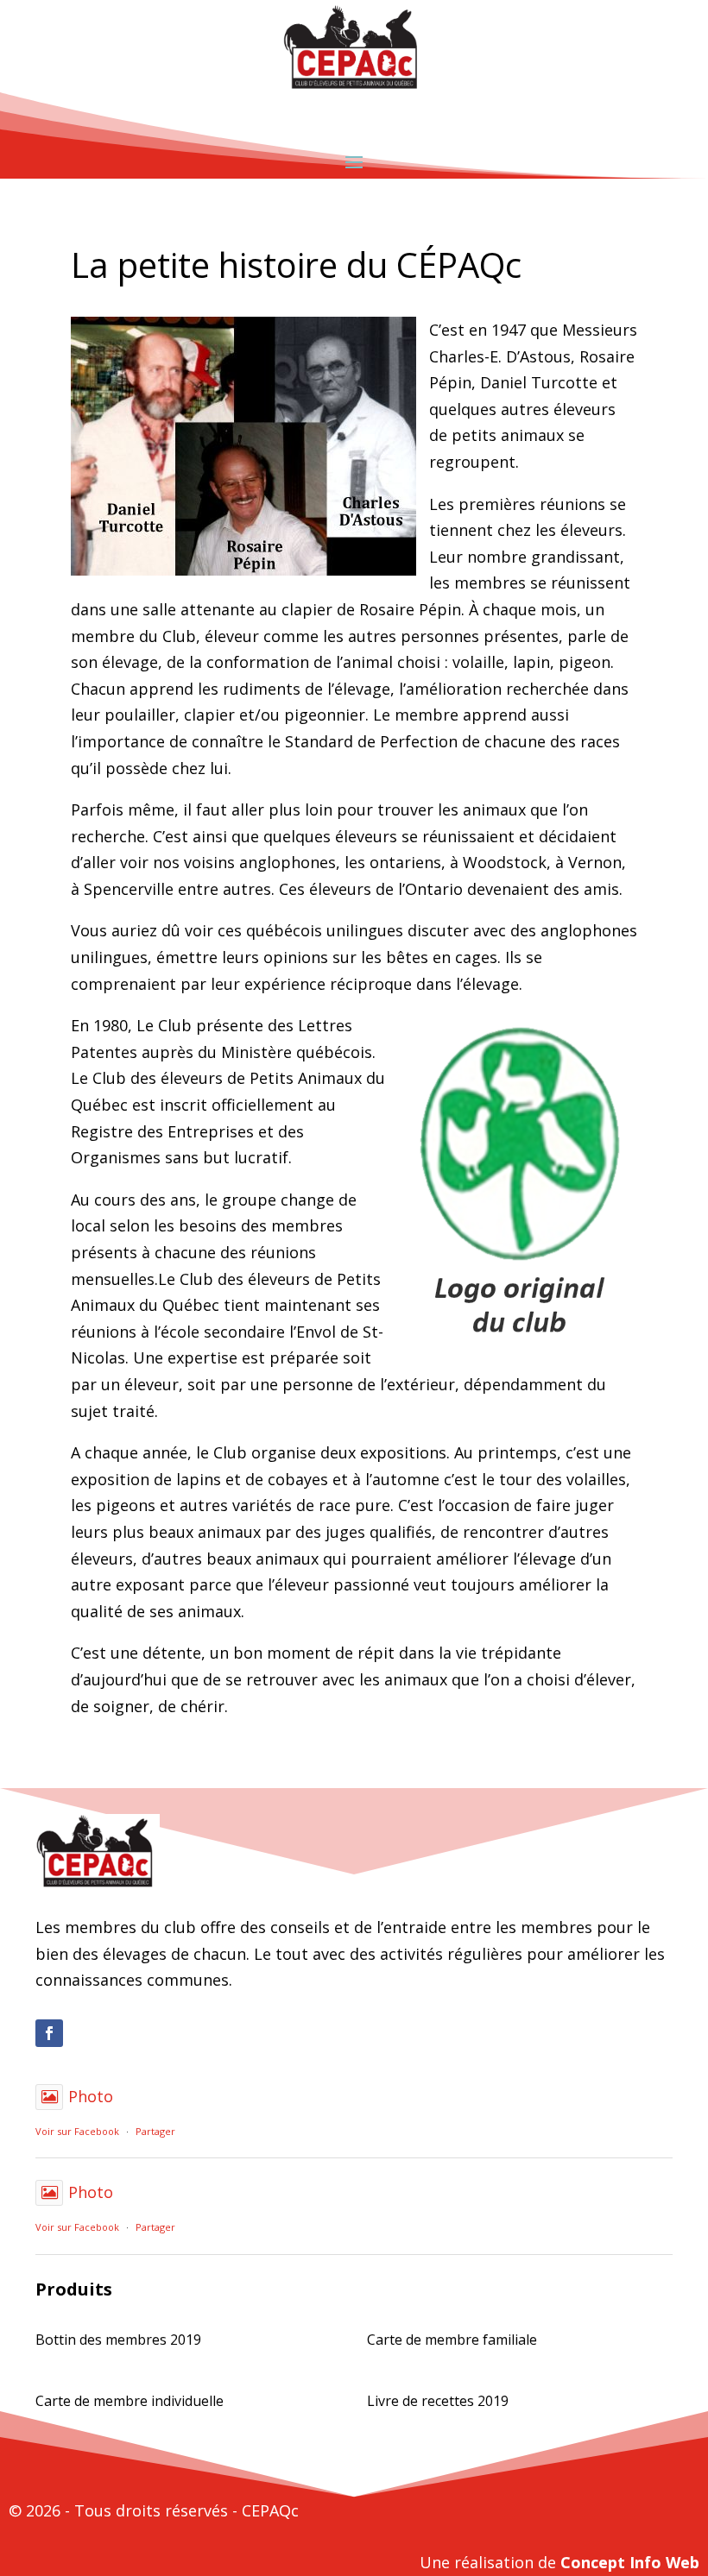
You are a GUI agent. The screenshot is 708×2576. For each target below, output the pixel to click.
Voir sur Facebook (77, 2131)
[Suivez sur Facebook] (49, 2033)
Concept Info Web (630, 2562)
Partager (155, 2131)
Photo (91, 2096)
